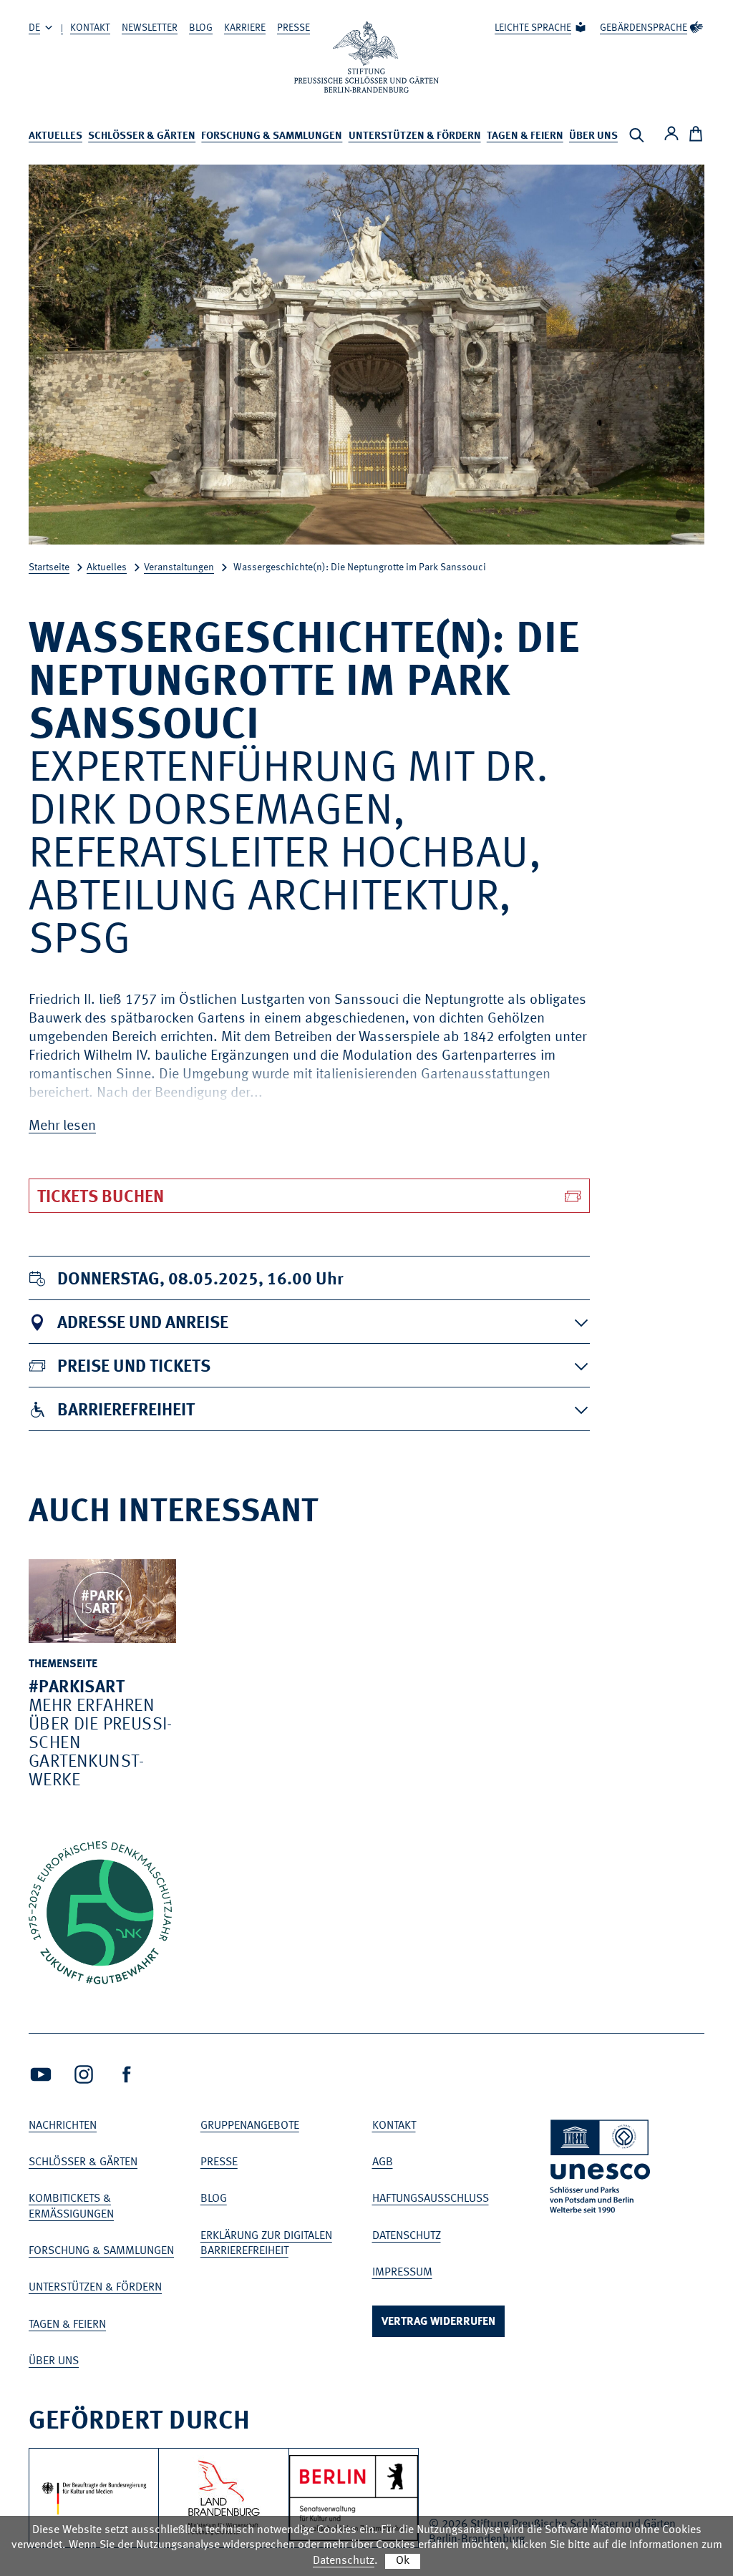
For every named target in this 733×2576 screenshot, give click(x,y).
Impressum (402, 2273)
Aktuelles (55, 136)
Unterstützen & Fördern (415, 136)
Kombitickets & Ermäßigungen (71, 2206)
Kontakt (90, 28)
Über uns (593, 136)
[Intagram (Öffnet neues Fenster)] (84, 2074)
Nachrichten (63, 2126)
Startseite (49, 567)
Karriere (245, 28)
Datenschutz (407, 2236)
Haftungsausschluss (431, 2199)
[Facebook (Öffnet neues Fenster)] (127, 2074)
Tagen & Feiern (525, 136)
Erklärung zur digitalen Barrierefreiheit (266, 2244)
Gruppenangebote (250, 2126)
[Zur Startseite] (366, 57)
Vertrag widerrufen (438, 2322)
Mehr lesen (62, 1126)
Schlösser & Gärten (142, 136)
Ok (403, 2561)
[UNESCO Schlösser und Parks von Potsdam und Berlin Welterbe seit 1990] (601, 2169)
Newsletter (150, 28)
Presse (293, 28)
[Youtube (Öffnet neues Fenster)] (41, 2074)
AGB (383, 2162)
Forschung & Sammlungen (272, 136)
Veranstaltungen (179, 567)
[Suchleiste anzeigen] (636, 135)
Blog (201, 28)
